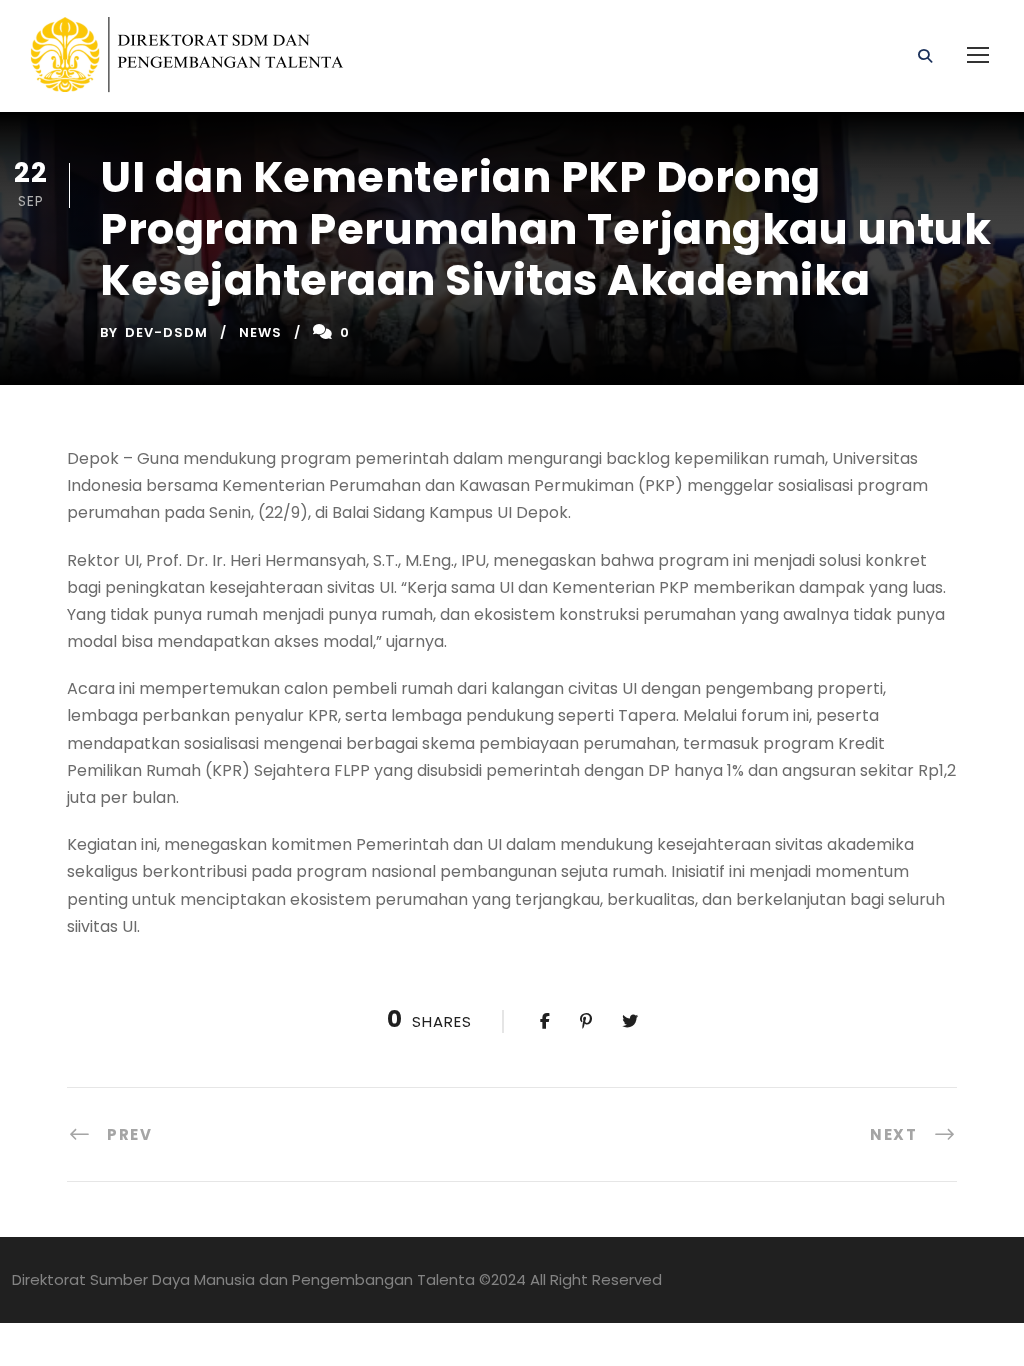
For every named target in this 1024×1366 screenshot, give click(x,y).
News (260, 332)
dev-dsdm (166, 332)
